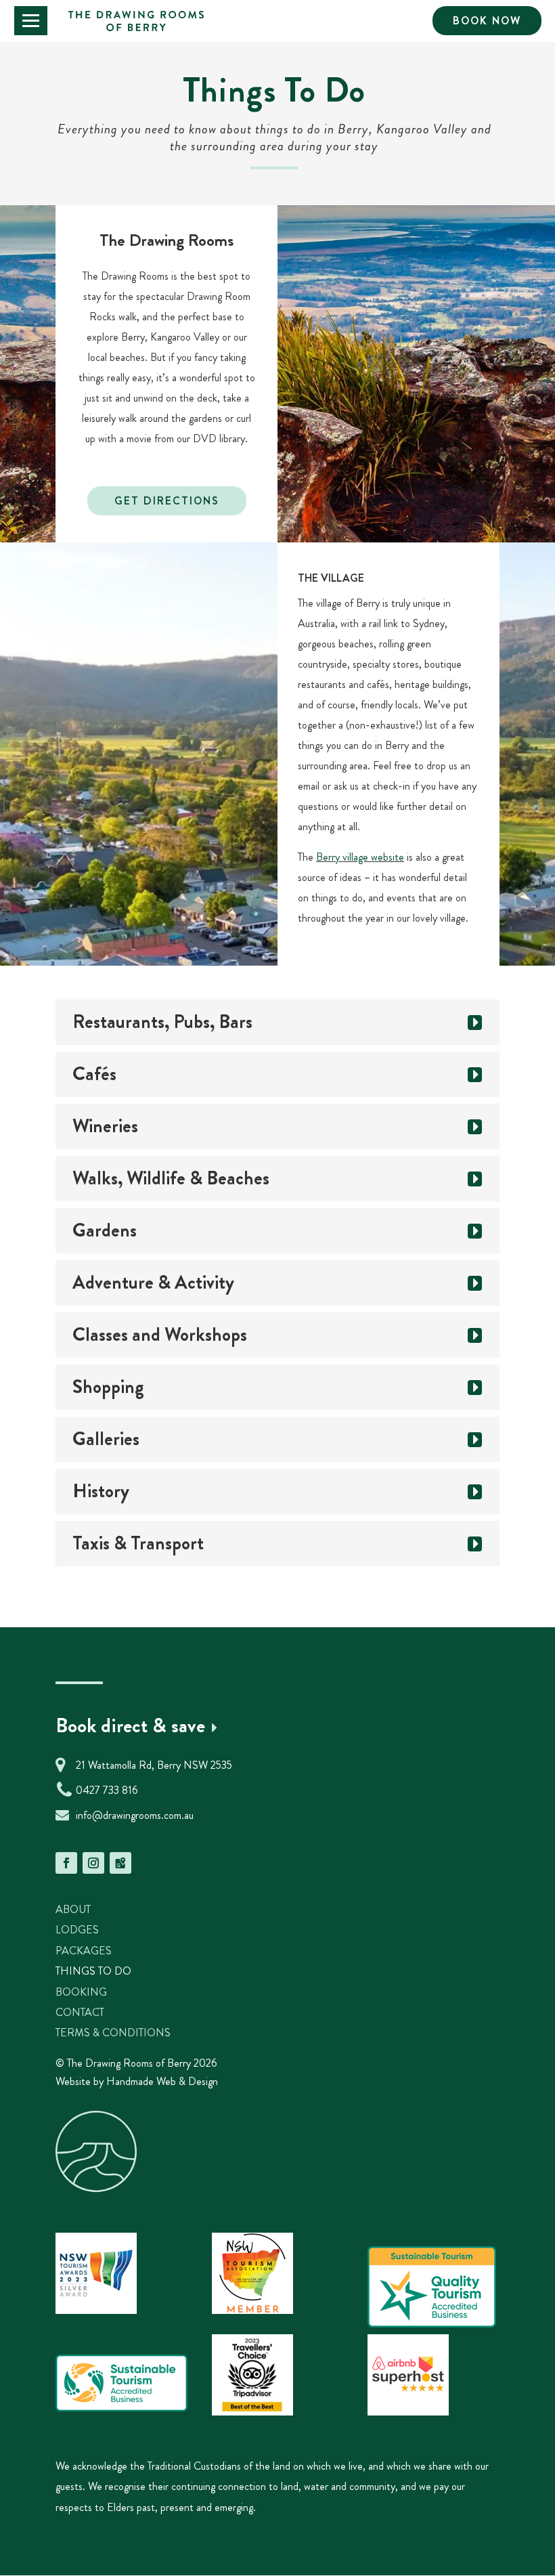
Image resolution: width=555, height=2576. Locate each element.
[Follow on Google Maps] (120, 1863)
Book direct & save (130, 1725)
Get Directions (167, 501)
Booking (81, 1992)
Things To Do (93, 1971)
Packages (84, 1951)
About (73, 1909)
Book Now (487, 21)
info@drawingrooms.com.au (135, 1815)
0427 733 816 (107, 1790)
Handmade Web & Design (162, 2081)
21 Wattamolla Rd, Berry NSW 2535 (154, 1765)
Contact (80, 2012)
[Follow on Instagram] (93, 1863)
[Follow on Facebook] (66, 1863)
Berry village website (360, 857)
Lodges (77, 1930)
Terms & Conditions (113, 2033)
